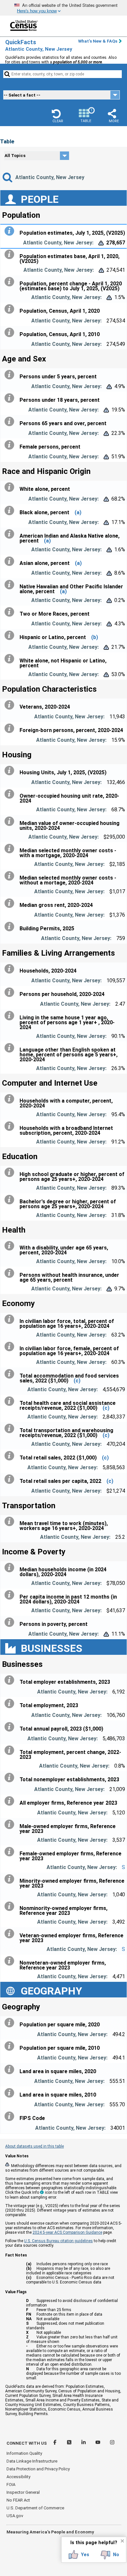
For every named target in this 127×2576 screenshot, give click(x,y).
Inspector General (23, 2492)
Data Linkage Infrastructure (32, 2461)
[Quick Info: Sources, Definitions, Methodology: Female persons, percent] (11, 445)
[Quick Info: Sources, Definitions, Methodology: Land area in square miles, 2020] (11, 2070)
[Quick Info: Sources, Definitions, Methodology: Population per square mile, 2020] (11, 2023)
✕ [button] (122, 2541)
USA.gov (15, 2516)
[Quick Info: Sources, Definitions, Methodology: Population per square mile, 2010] (11, 2046)
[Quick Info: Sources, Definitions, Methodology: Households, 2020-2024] (11, 969)
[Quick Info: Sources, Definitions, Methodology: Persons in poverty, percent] (11, 1622)
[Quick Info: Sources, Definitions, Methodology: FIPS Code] (11, 2116)
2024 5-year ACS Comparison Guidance (67, 2232)
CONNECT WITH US (27, 2443)
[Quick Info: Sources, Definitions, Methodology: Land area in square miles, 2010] (11, 2093)
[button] (58, 116)
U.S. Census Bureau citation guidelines (58, 2241)
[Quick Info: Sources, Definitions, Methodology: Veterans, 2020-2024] (11, 705)
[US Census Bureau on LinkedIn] (84, 2443)
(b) (95, 637)
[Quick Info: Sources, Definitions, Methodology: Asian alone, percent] (11, 561)
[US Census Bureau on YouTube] (98, 2443)
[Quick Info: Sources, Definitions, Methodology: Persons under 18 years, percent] (11, 398)
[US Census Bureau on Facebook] (55, 2443)
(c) (77, 1381)
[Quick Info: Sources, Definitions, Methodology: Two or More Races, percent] (11, 612)
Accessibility (18, 2477)
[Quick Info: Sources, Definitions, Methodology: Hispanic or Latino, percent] (11, 635)
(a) (78, 512)
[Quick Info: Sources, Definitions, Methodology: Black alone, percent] (11, 511)
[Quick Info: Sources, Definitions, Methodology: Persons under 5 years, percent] (11, 375)
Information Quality (24, 2453)
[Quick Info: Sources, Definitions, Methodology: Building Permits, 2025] (11, 927)
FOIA (11, 2484)
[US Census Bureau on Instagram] (112, 2443)
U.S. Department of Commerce (35, 2508)
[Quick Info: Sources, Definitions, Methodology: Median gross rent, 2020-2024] (11, 903)
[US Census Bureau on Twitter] (70, 2443)
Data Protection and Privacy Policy (38, 2469)
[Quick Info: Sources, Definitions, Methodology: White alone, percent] (11, 487)
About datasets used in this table (35, 2146)
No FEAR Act (18, 2500)
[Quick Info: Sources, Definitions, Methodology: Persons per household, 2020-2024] (11, 992)
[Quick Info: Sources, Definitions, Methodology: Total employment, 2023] (11, 1704)
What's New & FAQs (98, 41)
